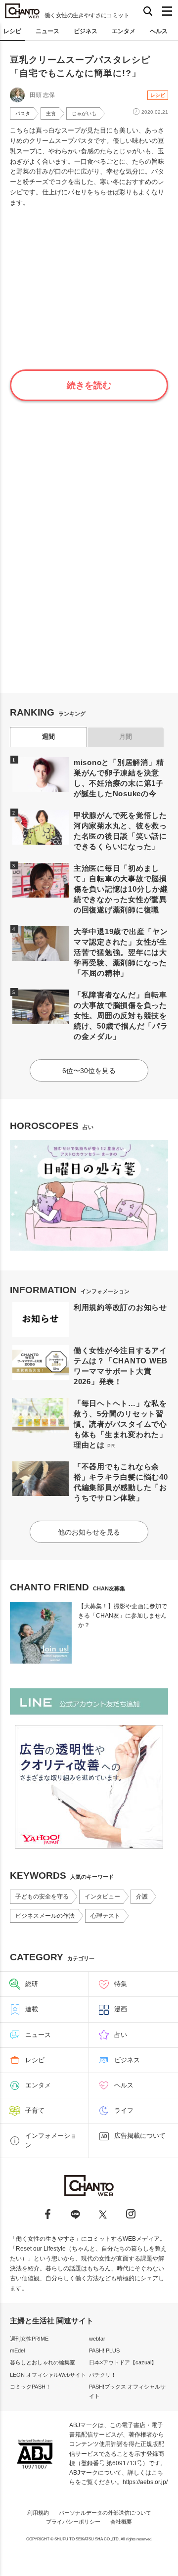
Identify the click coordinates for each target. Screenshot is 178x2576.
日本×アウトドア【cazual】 (123, 2362)
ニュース (47, 31)
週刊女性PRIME (29, 2339)
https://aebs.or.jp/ (145, 2482)
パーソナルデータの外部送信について (105, 2513)
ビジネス (86, 31)
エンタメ (124, 31)
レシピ (12, 31)
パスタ (23, 113)
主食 (51, 113)
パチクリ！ (103, 2375)
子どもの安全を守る (42, 1897)
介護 (142, 1897)
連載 (32, 2009)
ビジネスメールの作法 (45, 1916)
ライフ (124, 2110)
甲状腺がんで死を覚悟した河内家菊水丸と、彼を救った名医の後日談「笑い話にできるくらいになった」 (120, 831)
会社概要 (121, 2522)
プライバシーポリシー (73, 2522)
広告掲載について (140, 2136)
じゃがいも (84, 113)
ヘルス (159, 31)
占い (121, 2035)
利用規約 (38, 2513)
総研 (32, 1984)
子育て (35, 2110)
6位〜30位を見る (89, 1071)
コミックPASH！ (30, 2387)
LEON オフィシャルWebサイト (48, 2375)
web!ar (97, 2339)
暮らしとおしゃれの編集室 (43, 2362)
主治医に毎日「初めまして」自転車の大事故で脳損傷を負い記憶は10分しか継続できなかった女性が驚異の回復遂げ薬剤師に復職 (121, 889)
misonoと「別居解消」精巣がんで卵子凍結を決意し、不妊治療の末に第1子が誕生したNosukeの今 (119, 778)
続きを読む (89, 385)
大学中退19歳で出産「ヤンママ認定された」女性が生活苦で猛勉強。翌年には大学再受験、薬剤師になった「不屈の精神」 (121, 952)
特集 (121, 1984)
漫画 (121, 2009)
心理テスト (105, 1916)
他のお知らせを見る (89, 1532)
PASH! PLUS (104, 2350)
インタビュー (102, 1897)
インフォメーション (51, 2140)
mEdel (17, 2350)
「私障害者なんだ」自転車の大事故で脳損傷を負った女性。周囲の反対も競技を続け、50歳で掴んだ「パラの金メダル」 (121, 1016)
